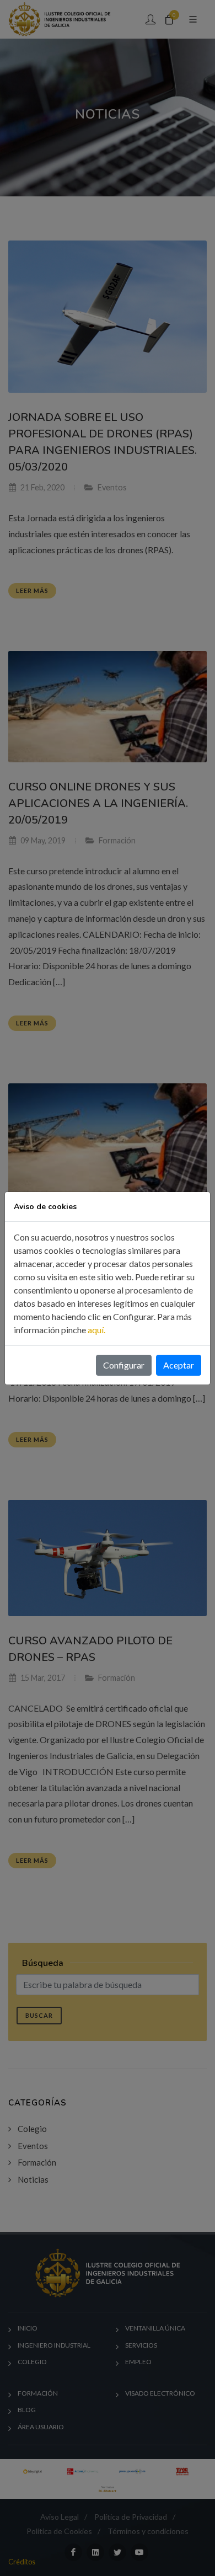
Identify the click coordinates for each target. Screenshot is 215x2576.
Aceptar (179, 1365)
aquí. (96, 1330)
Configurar (124, 1365)
